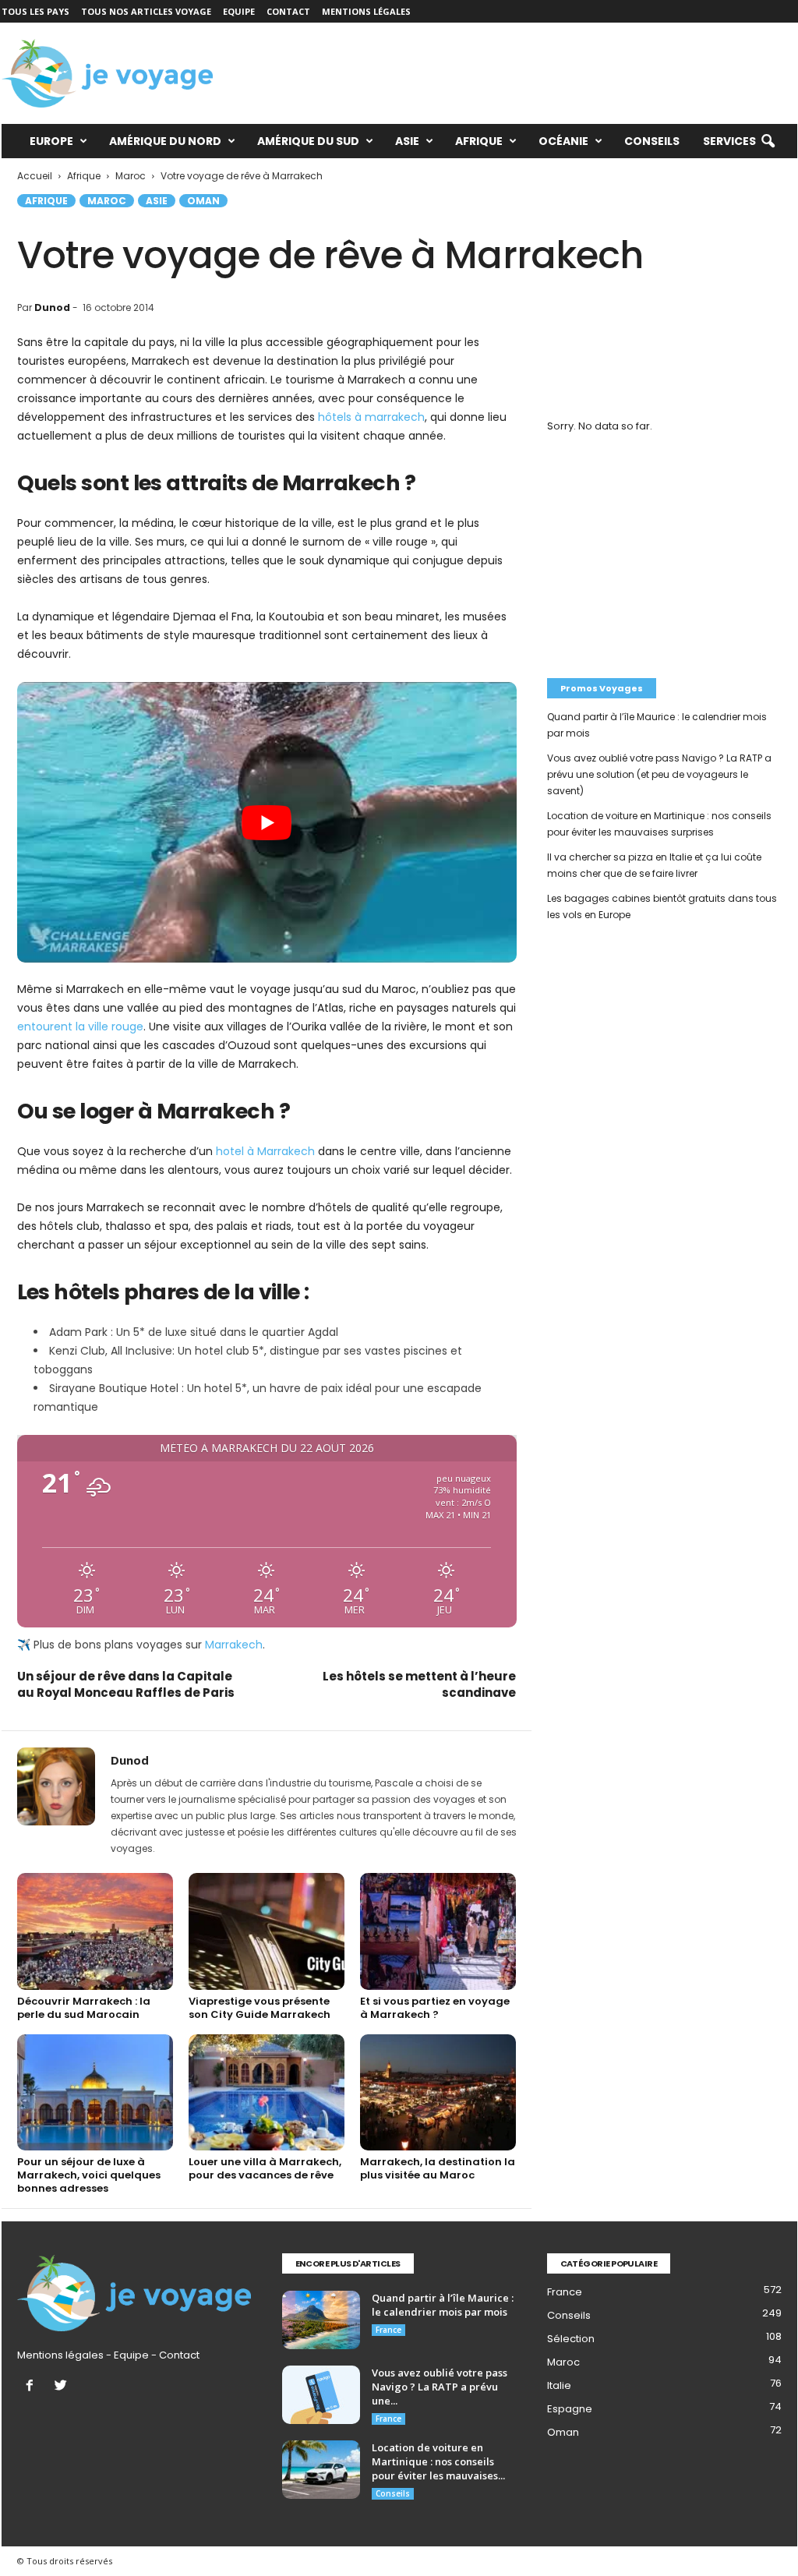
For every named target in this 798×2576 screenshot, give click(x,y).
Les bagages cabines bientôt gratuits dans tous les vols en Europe (662, 906)
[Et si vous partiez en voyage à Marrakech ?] (438, 1931)
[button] (768, 142)
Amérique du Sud (308, 141)
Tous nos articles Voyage (146, 11)
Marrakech (234, 1645)
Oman (203, 201)
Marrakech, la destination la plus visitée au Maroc (438, 2168)
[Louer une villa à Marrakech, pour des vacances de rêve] (267, 2093)
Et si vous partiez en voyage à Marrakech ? (435, 2008)
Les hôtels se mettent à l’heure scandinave (419, 1684)
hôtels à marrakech (371, 417)
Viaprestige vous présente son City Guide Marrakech (260, 2008)
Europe (51, 141)
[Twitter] (63, 2387)
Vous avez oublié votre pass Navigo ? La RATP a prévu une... (440, 2387)
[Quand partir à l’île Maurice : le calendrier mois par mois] (321, 2320)
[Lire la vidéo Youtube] (267, 822)
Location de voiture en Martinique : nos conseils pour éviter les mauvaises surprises (659, 824)
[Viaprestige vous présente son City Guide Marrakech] (267, 1931)
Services (729, 141)
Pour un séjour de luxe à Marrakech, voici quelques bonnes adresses (89, 2175)
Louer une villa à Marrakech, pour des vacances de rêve (265, 2168)
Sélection (571, 2339)
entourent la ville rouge (80, 1027)
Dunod (52, 307)
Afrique (479, 141)
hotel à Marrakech (265, 1151)
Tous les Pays (35, 11)
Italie (559, 2385)
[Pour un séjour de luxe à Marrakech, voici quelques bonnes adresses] (95, 2093)
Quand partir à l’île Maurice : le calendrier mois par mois (657, 725)
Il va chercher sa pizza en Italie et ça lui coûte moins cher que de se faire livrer (654, 865)
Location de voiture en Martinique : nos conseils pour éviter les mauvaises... (438, 2461)
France (388, 2330)
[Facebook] (33, 2387)
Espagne (570, 2409)
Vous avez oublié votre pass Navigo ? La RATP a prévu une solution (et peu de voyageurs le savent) (659, 774)
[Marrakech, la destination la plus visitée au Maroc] (438, 2093)
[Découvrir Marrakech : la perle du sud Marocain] (95, 1931)
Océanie (563, 141)
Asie (407, 141)
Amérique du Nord (165, 141)
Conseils (652, 141)
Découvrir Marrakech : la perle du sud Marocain (84, 2008)
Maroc (107, 201)
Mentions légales (366, 11)
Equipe (239, 11)
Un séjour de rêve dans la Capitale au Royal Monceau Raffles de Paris (126, 1684)
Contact (288, 11)
